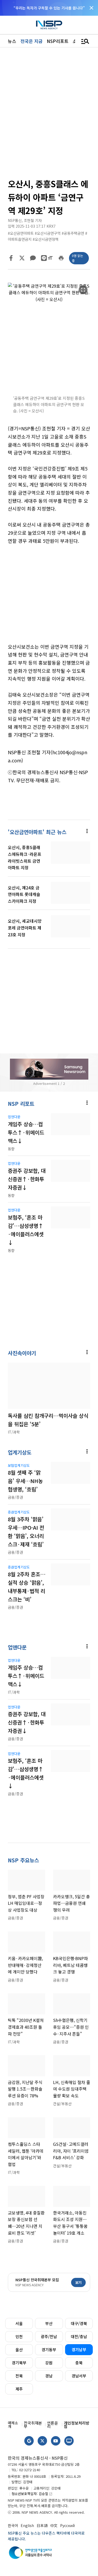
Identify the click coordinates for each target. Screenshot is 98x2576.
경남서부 (79, 2376)
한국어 (13, 2525)
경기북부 (19, 2363)
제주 (19, 2389)
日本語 (42, 2525)
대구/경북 (79, 2323)
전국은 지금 (31, 41)
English (27, 2525)
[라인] (44, 258)
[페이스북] (11, 258)
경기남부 (79, 2350)
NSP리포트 (58, 41)
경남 (49, 2376)
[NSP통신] (49, 25)
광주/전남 (49, 2336)
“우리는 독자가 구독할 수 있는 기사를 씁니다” (49, 8)
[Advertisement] (49, 598)
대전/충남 (79, 2336)
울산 (19, 2350)
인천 (19, 2336)
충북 (79, 2363)
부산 (49, 2323)
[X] (22, 258)
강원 (49, 2363)
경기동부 (49, 2350)
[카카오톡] (33, 258)
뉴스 (12, 41)
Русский (67, 2525)
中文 (54, 2525)
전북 (19, 2376)
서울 (19, 2323)
